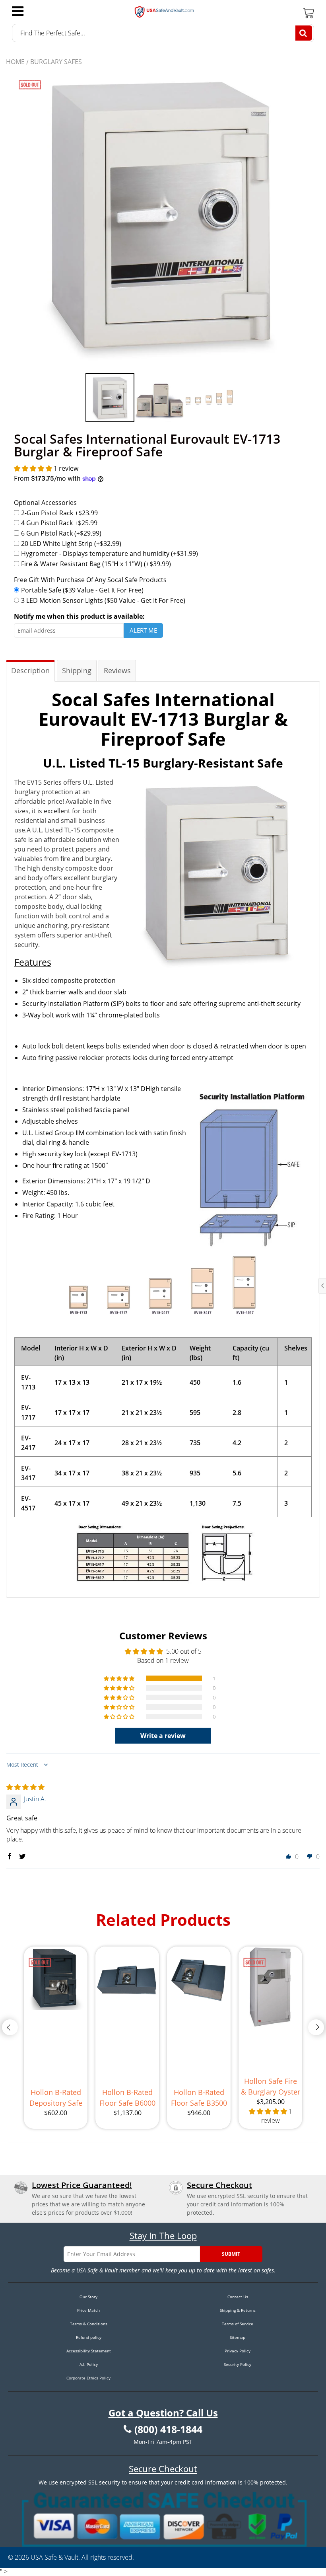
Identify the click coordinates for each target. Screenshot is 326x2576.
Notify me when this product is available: (79, 616)
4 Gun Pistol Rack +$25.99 (59, 523)
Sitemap (238, 2337)
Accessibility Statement (89, 2351)
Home (15, 62)
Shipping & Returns (238, 2310)
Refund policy (89, 2337)
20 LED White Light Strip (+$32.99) (71, 544)
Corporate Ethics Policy (88, 2378)
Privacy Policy (238, 2351)
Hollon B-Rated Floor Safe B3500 (199, 2098)
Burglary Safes (56, 62)
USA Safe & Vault (54, 2557)
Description (30, 670)
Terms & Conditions (89, 2324)
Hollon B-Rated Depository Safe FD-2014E (56, 2098)
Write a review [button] (163, 1736)
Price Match (88, 2310)
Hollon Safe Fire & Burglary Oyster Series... (271, 2087)
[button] (34, 468)
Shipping (77, 670)
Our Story (88, 2297)
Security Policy (238, 2364)
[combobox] (163, 33)
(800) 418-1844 (168, 2430)
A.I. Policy (89, 2364)
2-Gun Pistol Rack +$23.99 (59, 513)
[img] (25, 1787)
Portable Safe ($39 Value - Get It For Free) (82, 590)
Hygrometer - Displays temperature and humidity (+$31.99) (110, 553)
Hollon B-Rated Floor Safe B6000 (127, 2098)
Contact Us (238, 2297)
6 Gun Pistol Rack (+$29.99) (61, 533)
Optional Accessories (45, 503)
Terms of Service (238, 2324)
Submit (231, 2254)
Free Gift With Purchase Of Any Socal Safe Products (90, 580)
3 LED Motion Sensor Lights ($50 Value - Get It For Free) (103, 600)
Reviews (117, 670)
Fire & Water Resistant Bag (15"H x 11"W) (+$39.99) (96, 564)
